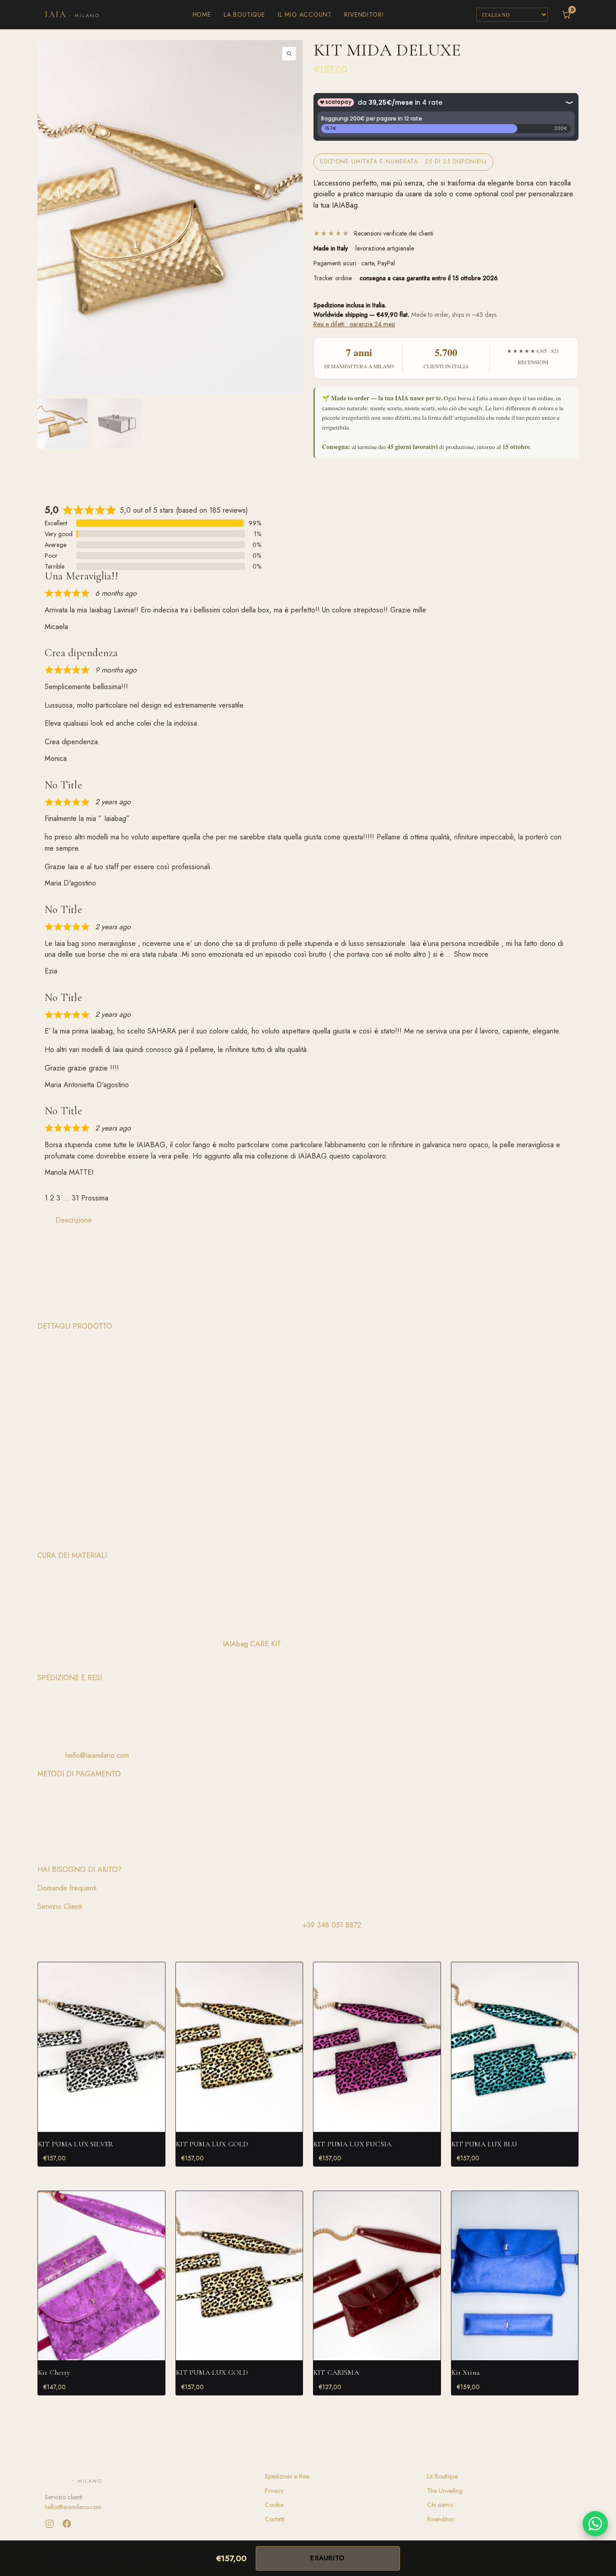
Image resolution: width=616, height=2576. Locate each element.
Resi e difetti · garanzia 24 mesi (354, 324)
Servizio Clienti (60, 1907)
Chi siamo (440, 2505)
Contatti (275, 2519)
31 (75, 1198)
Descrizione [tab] (74, 1220)
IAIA (72, 14)
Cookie (274, 2505)
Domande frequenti (67, 1888)
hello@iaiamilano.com (97, 1755)
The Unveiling (445, 2491)
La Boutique (244, 14)
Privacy (274, 2491)
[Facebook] (67, 2524)
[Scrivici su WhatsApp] (595, 2524)
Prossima (95, 1198)
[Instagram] (50, 2524)
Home (202, 14)
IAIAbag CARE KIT (251, 1644)
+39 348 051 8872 (332, 1925)
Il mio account (305, 14)
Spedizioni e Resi (287, 2476)
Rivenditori (364, 14)
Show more (471, 954)
